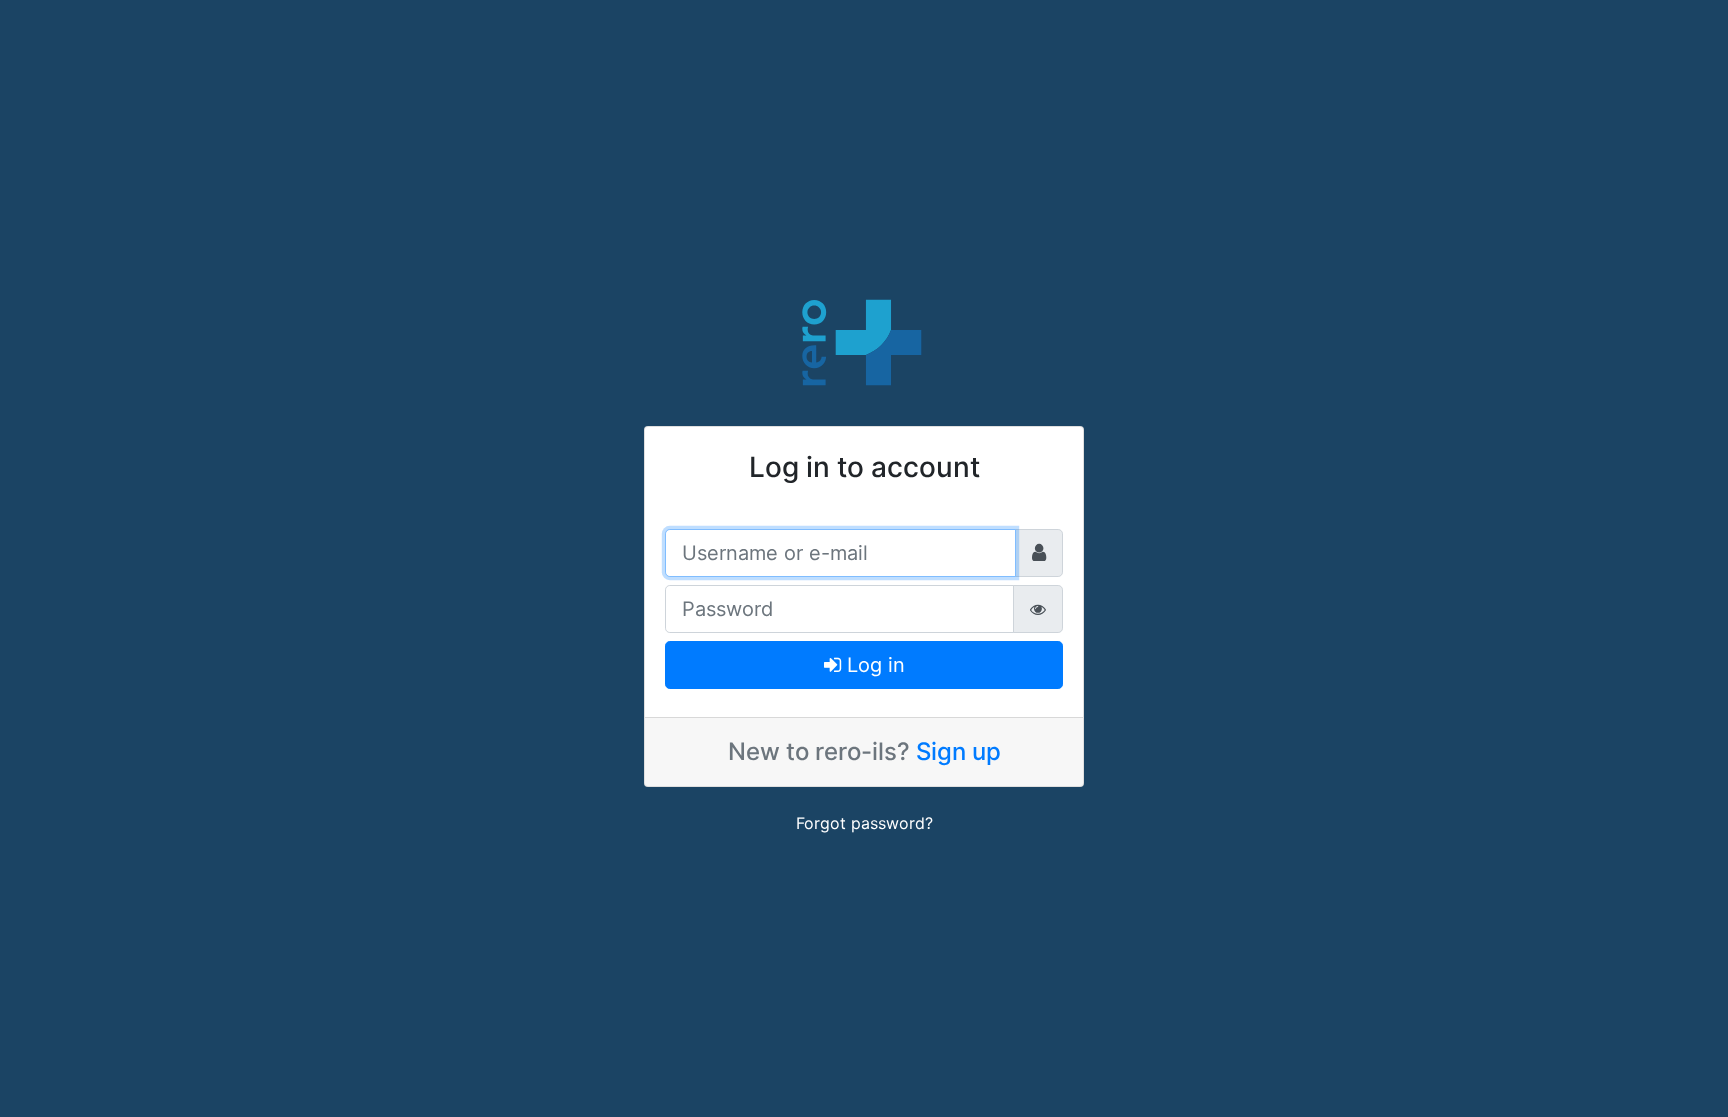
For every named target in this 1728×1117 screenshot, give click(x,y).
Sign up (958, 751)
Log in (873, 665)
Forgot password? (864, 823)
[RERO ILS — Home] (864, 340)
